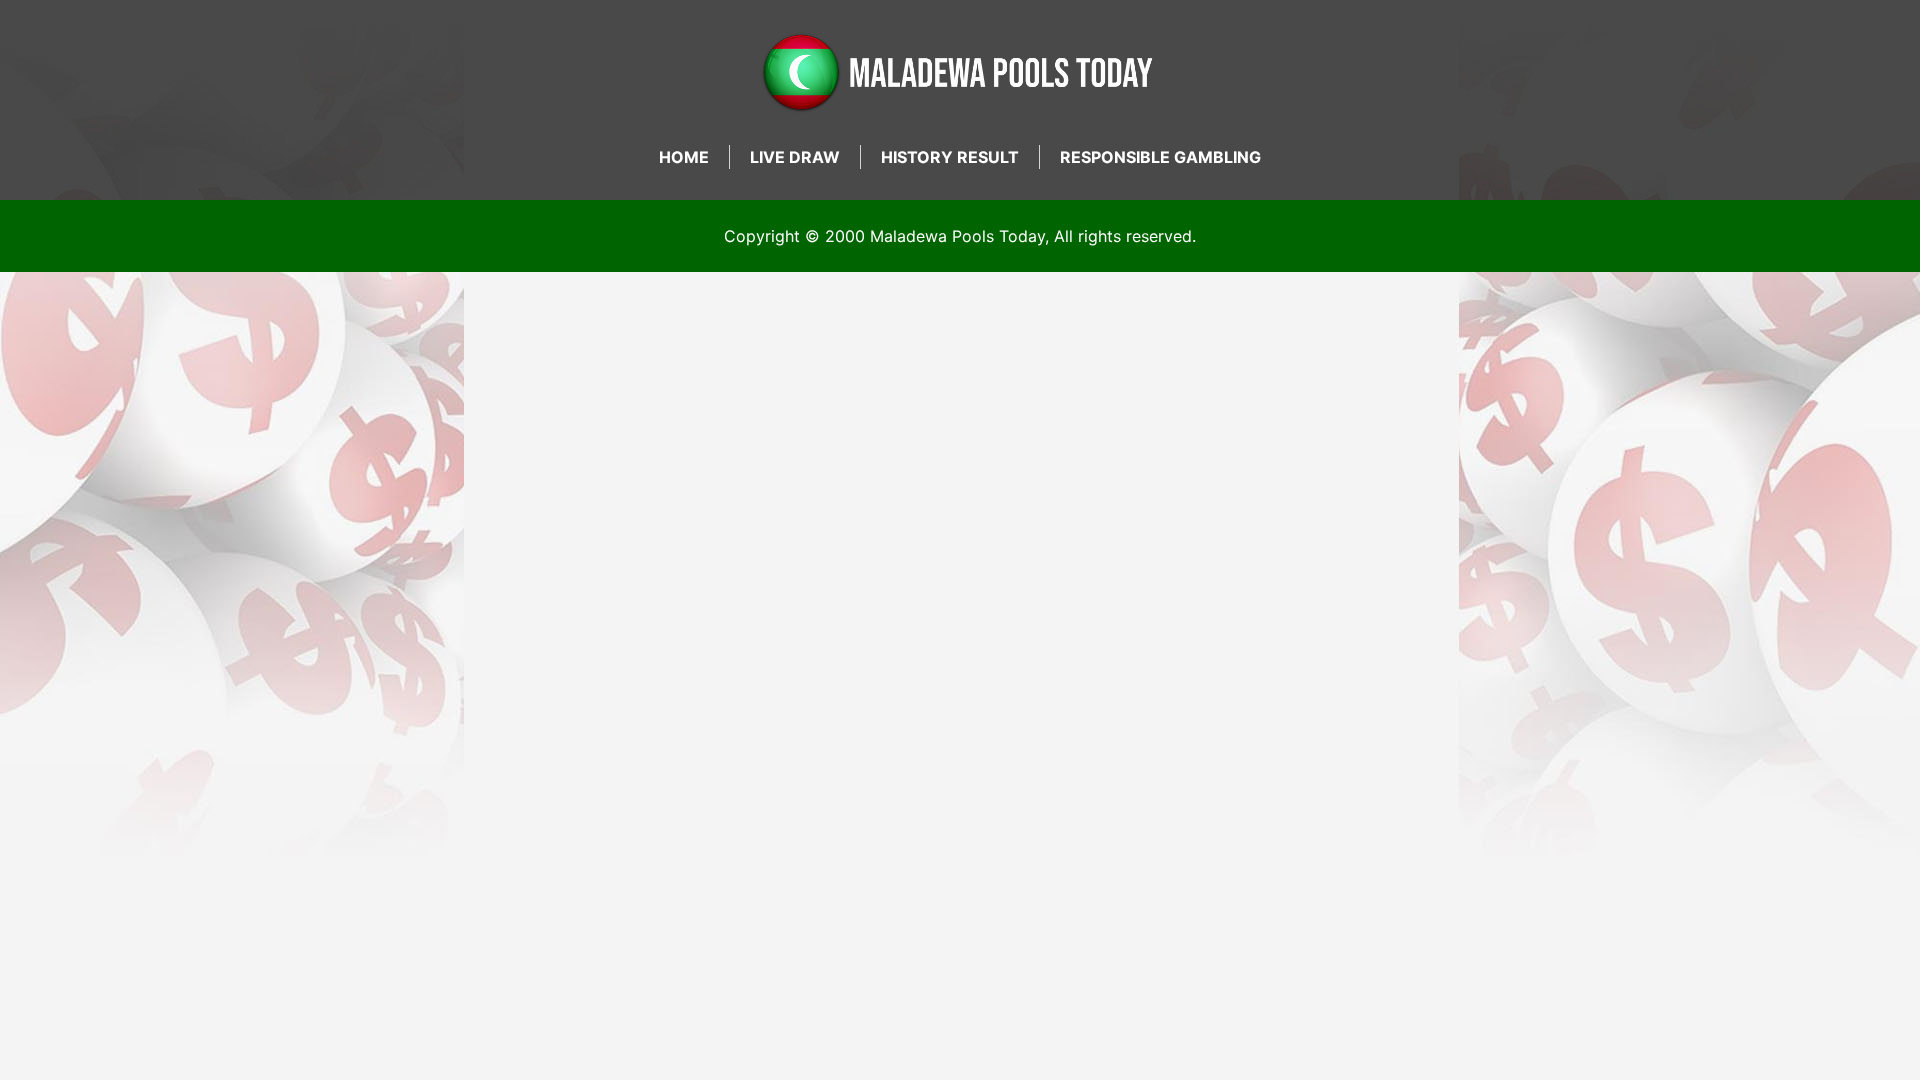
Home (684, 157)
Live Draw (795, 157)
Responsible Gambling (1160, 157)
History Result (950, 157)
